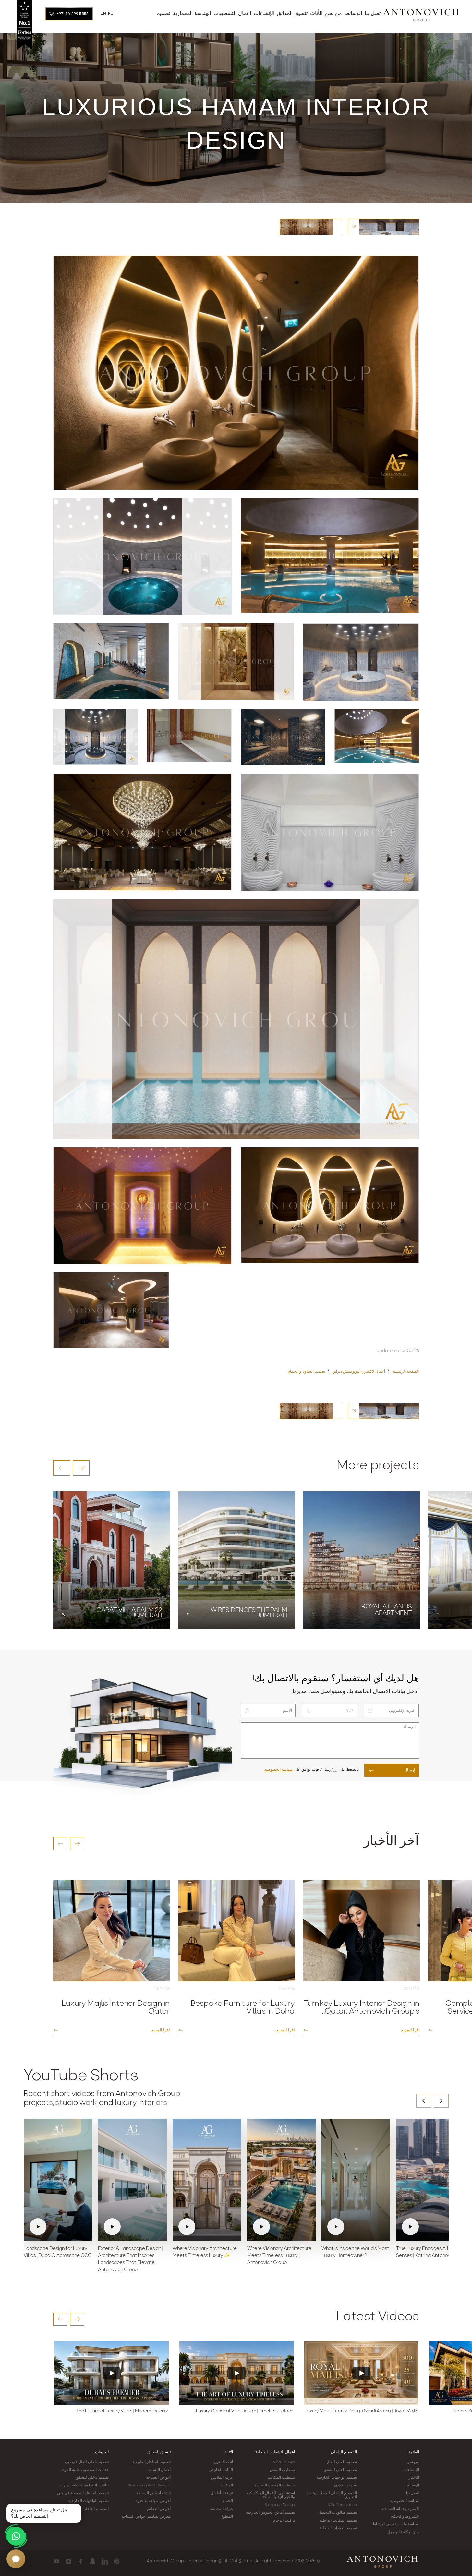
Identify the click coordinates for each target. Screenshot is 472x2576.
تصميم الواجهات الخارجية (337, 2478)
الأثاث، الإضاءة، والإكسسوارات (84, 2486)
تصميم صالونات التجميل (338, 2513)
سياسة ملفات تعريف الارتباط (396, 2524)
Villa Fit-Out (284, 2462)
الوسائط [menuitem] (353, 14)
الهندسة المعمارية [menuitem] (192, 14)
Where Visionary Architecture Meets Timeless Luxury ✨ (205, 2252)
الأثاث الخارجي (221, 2470)
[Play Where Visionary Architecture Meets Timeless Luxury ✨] (207, 2180)
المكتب (227, 2486)
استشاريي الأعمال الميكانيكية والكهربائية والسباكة (271, 2495)
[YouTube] (57, 2561)
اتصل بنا (412, 2493)
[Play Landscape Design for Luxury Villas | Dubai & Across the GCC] (58, 2180)
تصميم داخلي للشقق (340, 2470)
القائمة (414, 2452)
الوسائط (412, 2486)
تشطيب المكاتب (281, 2478)
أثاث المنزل (223, 2462)
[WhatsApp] (16, 2536)
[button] (62, 1468)
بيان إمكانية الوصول (403, 2532)
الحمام (228, 2501)
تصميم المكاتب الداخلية (338, 2521)
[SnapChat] (93, 2561)
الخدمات (102, 2452)
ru (111, 14)
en (103, 14)
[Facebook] (81, 2561)
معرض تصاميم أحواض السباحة (146, 2517)
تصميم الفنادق (345, 2486)
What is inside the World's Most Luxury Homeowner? (355, 2252)
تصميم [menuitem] (163, 14)
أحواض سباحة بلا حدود (153, 2501)
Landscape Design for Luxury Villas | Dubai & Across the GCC (58, 2252)
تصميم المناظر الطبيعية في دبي (83, 2493)
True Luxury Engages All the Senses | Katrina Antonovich (426, 2252)
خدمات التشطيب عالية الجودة (85, 2470)
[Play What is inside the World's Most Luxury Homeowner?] (356, 2180)
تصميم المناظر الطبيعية (151, 2462)
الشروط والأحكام (405, 2517)
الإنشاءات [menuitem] (264, 14)
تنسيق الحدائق (159, 2452)
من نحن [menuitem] (333, 14)
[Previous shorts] (424, 2101)
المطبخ (227, 2517)
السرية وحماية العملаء (400, 2509)
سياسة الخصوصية (278, 1770)
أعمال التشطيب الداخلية (275, 2452)
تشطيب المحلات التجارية (275, 2486)
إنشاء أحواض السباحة (153, 2493)
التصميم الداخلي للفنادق (89, 2509)
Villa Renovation (343, 2505)
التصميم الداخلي (344, 2452)
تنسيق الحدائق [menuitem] (292, 14)
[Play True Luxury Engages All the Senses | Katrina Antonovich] (430, 2180)
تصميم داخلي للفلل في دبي (87, 2462)
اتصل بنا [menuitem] (373, 14)
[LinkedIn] (105, 2561)
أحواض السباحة (158, 2478)
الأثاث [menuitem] (316, 14)
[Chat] (16, 2559)
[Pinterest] (117, 2561)
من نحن (413, 2462)
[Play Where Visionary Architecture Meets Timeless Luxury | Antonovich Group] (282, 2180)
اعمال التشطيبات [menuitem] (232, 14)
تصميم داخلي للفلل (342, 2462)
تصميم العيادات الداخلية (338, 2528)
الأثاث (228, 2452)
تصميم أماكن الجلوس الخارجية (270, 2513)
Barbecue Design (280, 2505)
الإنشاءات (411, 2470)
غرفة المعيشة (221, 2509)
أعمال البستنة (159, 2470)
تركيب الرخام (284, 2521)
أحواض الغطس (158, 2509)
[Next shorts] (441, 2101)
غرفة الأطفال (222, 2493)
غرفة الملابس (222, 2478)
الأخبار (414, 2478)
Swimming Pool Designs (149, 2486)
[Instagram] (69, 2561)
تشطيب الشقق (282, 2470)
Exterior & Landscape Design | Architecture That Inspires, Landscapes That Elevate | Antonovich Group (130, 2259)
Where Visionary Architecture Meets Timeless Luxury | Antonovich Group (279, 2256)
